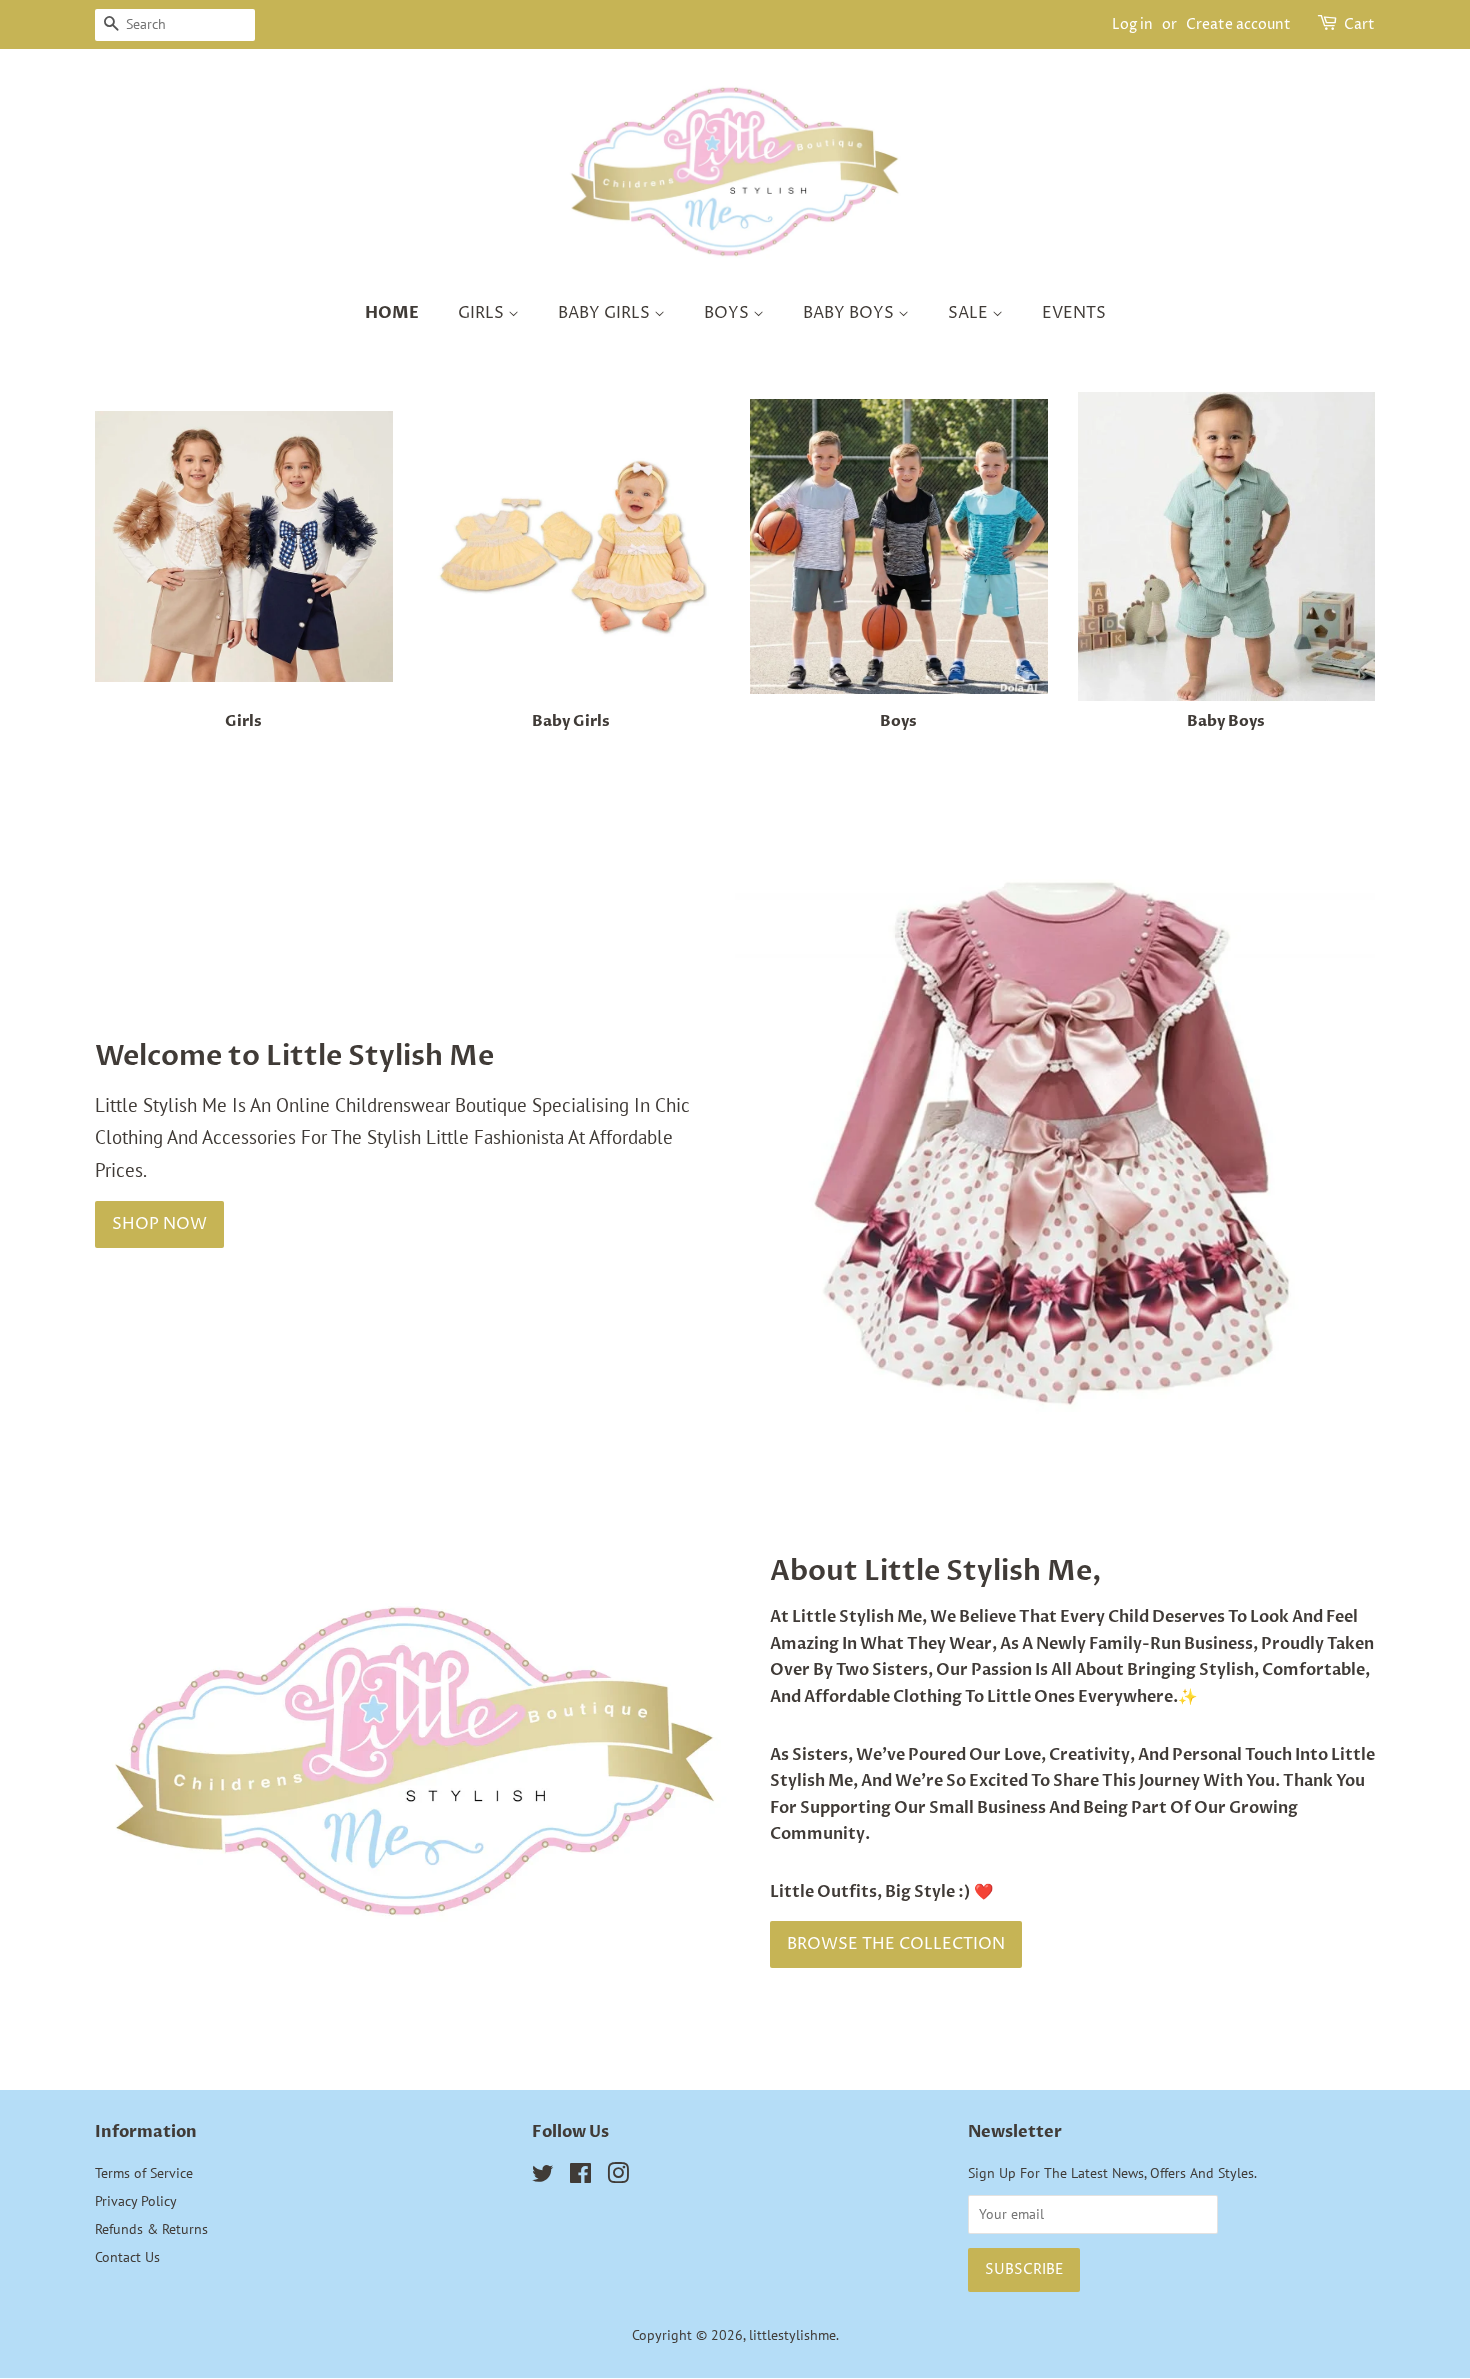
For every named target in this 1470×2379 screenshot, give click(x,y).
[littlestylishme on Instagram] (618, 2176)
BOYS (728, 313)
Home (392, 313)
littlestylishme (792, 2334)
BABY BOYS (850, 313)
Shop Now (159, 1224)
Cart (1359, 24)
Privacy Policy (136, 2200)
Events (1074, 313)
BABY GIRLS (606, 313)
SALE (970, 313)
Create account (1238, 24)
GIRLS (483, 313)
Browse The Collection (896, 1944)
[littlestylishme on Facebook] (580, 2176)
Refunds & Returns (151, 2228)
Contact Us (127, 2256)
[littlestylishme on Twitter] (543, 2176)
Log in (1132, 24)
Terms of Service (144, 2172)
